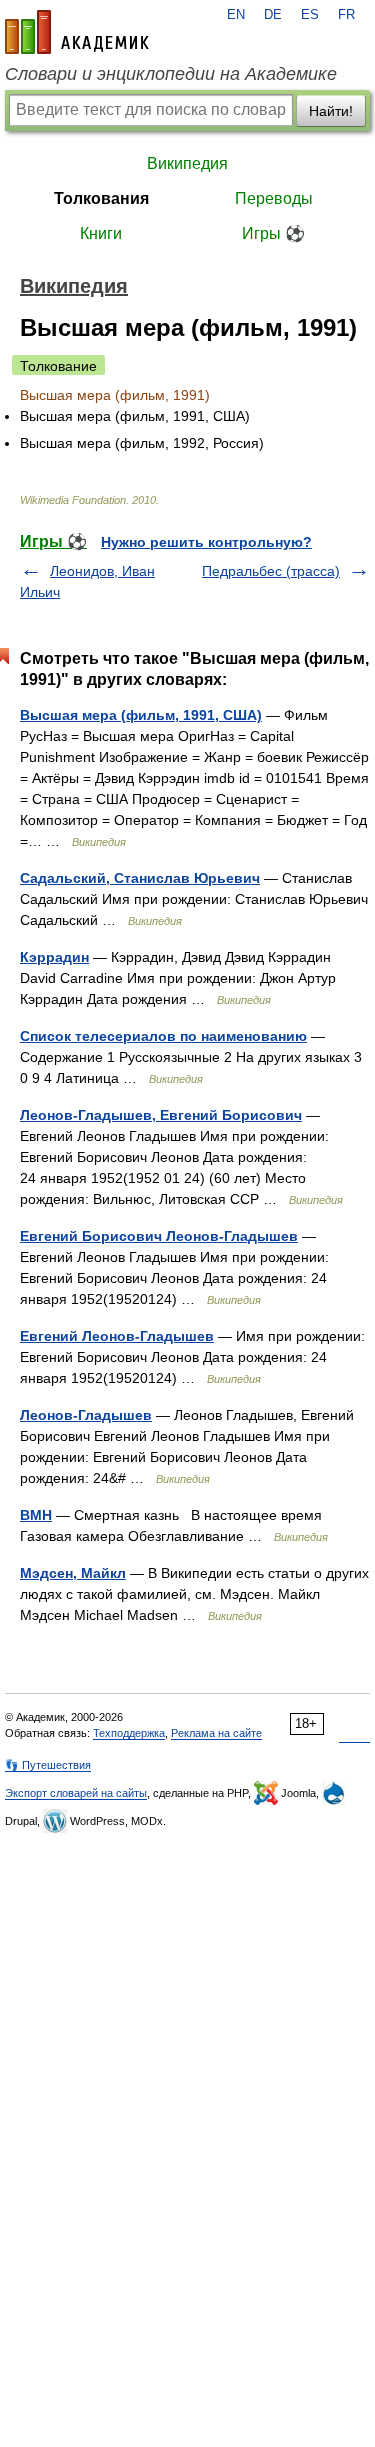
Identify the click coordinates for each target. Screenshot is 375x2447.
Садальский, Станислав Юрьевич (140, 878)
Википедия (187, 163)
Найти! (331, 111)
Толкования (101, 198)
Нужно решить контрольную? (206, 542)
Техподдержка (129, 1733)
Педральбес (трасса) (271, 571)
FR (346, 15)
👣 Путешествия (48, 1765)
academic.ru (77, 32)
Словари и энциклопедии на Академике (171, 74)
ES (310, 15)
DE (273, 15)
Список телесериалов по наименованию (163, 1036)
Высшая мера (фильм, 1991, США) (141, 715)
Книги (101, 233)
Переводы (274, 198)
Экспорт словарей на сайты (76, 1793)
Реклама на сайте (216, 1733)
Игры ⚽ (273, 233)
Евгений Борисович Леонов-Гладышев (159, 1236)
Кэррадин (54, 957)
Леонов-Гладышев (86, 1415)
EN (236, 15)
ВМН (36, 1515)
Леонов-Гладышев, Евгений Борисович (161, 1115)
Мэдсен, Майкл (73, 1573)
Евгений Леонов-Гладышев (117, 1336)
